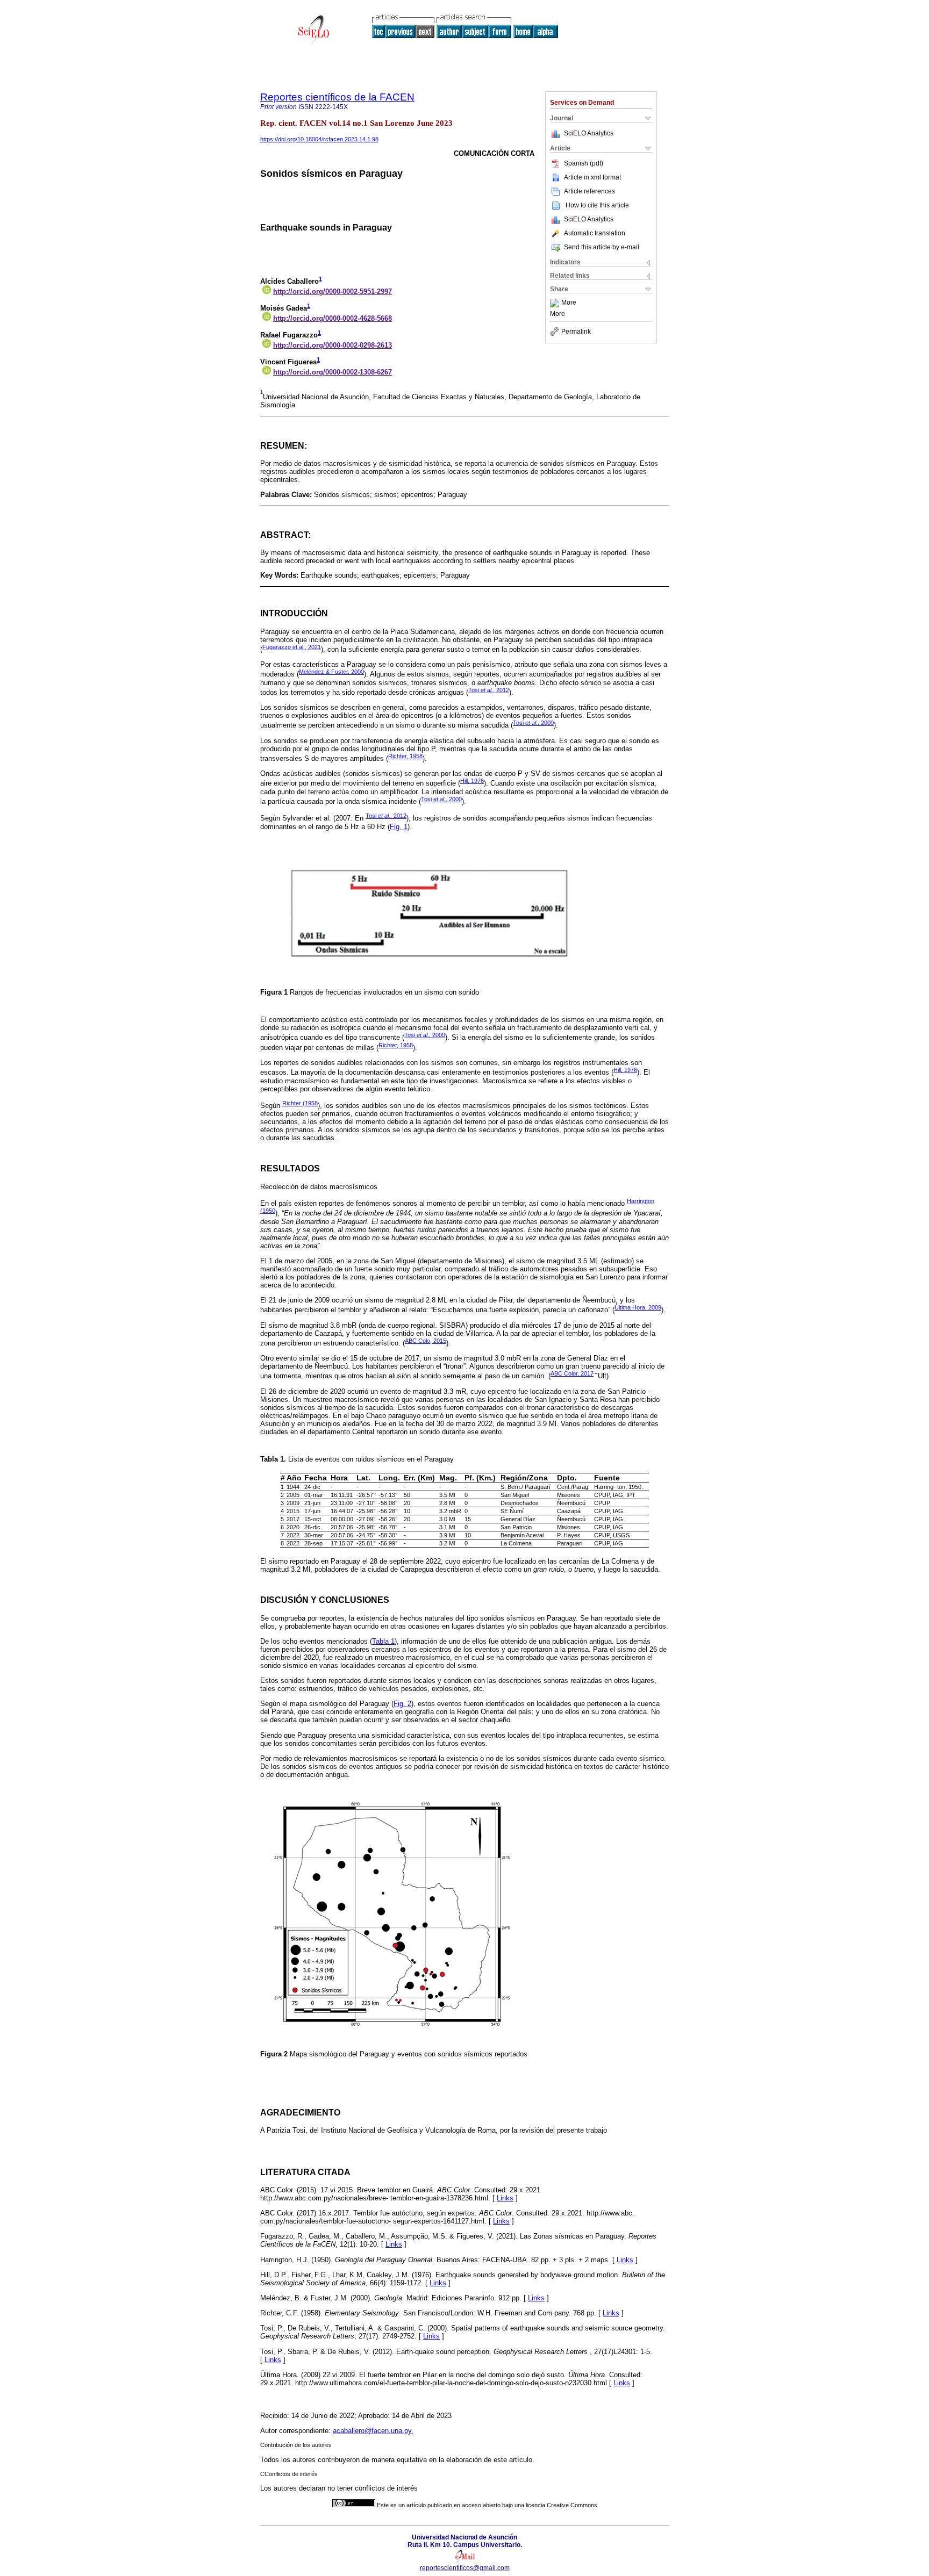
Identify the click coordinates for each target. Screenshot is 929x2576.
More (569, 303)
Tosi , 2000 (533, 723)
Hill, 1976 (472, 781)
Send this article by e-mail (602, 247)
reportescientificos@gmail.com (465, 2568)
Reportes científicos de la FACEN (337, 97)
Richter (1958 (300, 1103)
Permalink (576, 332)
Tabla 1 (383, 1641)
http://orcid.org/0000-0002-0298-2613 (333, 345)
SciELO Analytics (589, 133)
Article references (589, 191)
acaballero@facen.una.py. (373, 2431)
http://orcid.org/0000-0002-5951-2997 (333, 292)
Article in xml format (592, 177)
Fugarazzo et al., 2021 (292, 647)
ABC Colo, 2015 (426, 1341)
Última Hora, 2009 (638, 1307)
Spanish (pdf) (584, 163)
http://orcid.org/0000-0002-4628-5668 (333, 318)
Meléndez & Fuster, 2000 (331, 672)
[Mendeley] (556, 303)
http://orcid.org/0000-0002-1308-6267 (333, 372)
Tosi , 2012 (489, 690)
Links (505, 2198)
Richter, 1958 (405, 756)
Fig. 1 (399, 827)
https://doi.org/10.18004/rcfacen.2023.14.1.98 (319, 139)
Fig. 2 (402, 1704)
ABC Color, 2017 (572, 1373)
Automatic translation (595, 233)
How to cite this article (597, 205)
